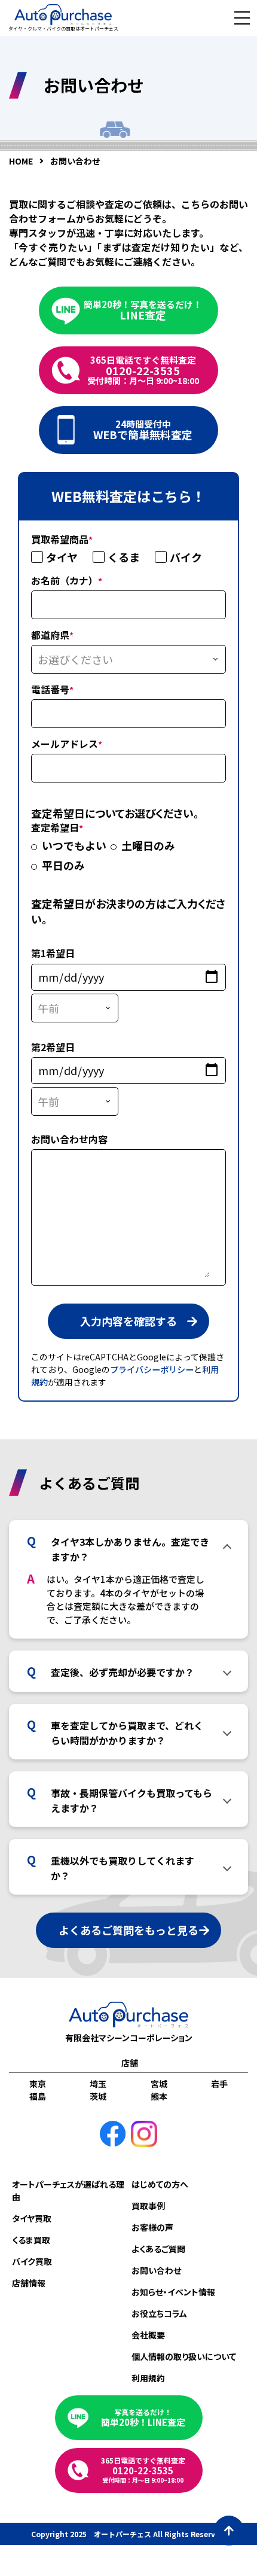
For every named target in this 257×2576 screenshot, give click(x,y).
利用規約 (148, 2378)
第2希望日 (53, 1047)
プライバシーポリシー (152, 1369)
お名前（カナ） (67, 580)
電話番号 (52, 689)
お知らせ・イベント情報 (173, 2292)
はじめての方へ (160, 2184)
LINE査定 (143, 310)
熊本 (159, 2096)
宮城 (159, 2084)
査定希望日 (57, 827)
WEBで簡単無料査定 (143, 430)
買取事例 (148, 2206)
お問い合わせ (156, 2270)
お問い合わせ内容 (69, 1139)
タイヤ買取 (32, 2218)
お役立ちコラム (159, 2313)
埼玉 (98, 2084)
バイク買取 (32, 2261)
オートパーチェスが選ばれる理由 (68, 2190)
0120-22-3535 (143, 370)
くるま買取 (31, 2240)
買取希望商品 (62, 539)
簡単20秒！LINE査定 (143, 2418)
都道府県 (52, 635)
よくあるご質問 (158, 2249)
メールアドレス (67, 744)
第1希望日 (53, 953)
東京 (38, 2084)
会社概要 (148, 2335)
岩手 (219, 2084)
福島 (38, 2096)
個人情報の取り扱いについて (184, 2356)
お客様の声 (152, 2227)
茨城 (98, 2096)
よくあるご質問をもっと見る (128, 1930)
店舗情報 (29, 2283)
